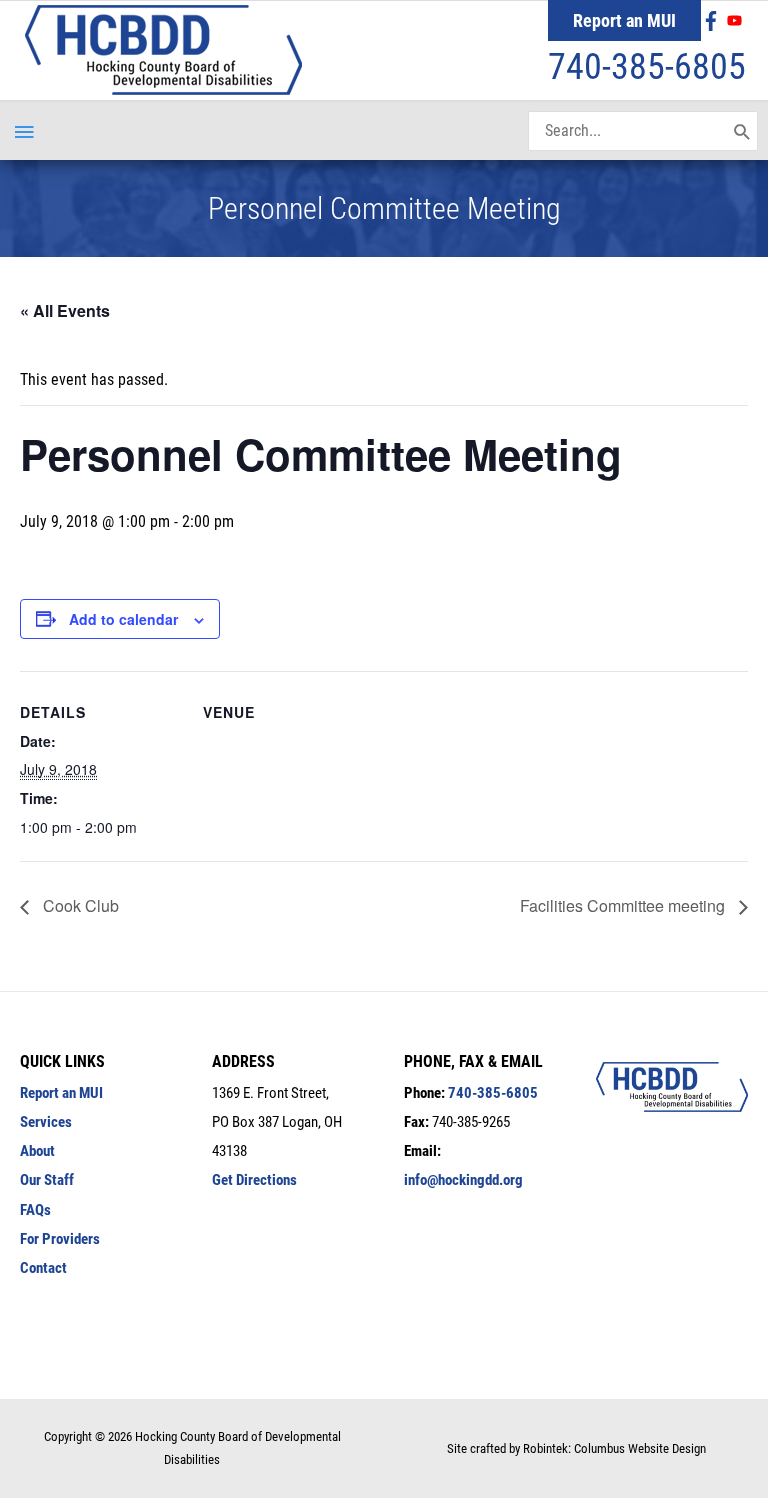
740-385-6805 (647, 67)
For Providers (60, 1239)
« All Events (65, 310)
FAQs (35, 1210)
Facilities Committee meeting (624, 905)
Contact (43, 1268)
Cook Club (79, 905)
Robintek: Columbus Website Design (614, 1448)
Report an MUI (624, 20)
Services (46, 1122)
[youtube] (737, 20)
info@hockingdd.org (463, 1180)
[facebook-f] (714, 21)
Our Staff (47, 1180)
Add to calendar (123, 619)
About (37, 1151)
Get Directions (254, 1180)
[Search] (742, 131)
